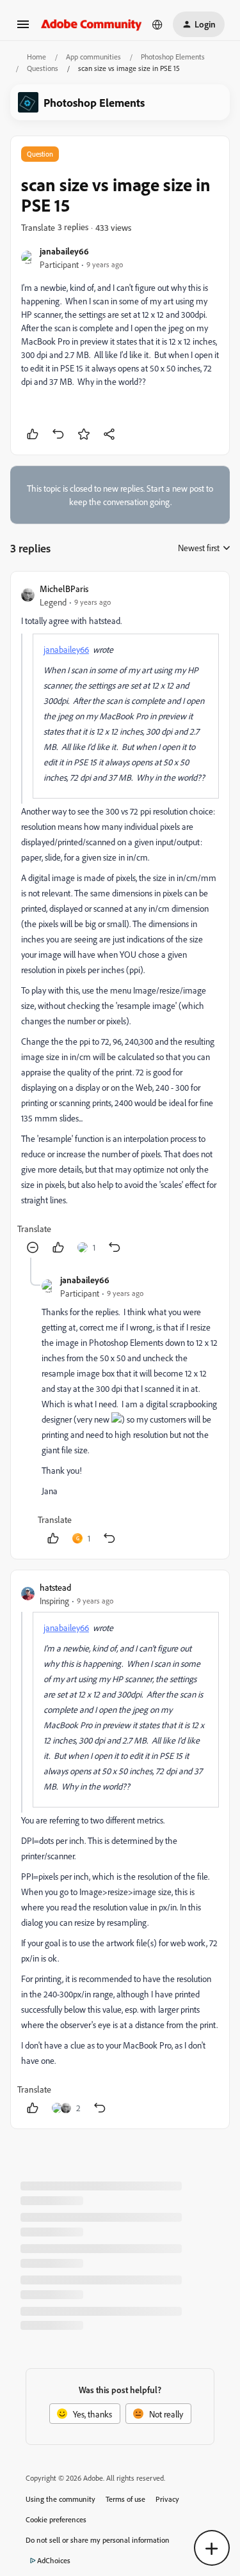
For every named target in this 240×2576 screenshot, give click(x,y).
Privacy (167, 2499)
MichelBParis (64, 589)
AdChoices (54, 2560)
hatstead (55, 1587)
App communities (93, 57)
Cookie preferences (56, 2519)
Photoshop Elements (173, 57)
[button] (23, 28)
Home (36, 57)
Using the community (60, 2499)
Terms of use (125, 2499)
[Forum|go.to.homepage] (92, 24)
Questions (43, 68)
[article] (120, 920)
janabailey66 (64, 251)
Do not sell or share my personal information (98, 2540)
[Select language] (157, 24)
